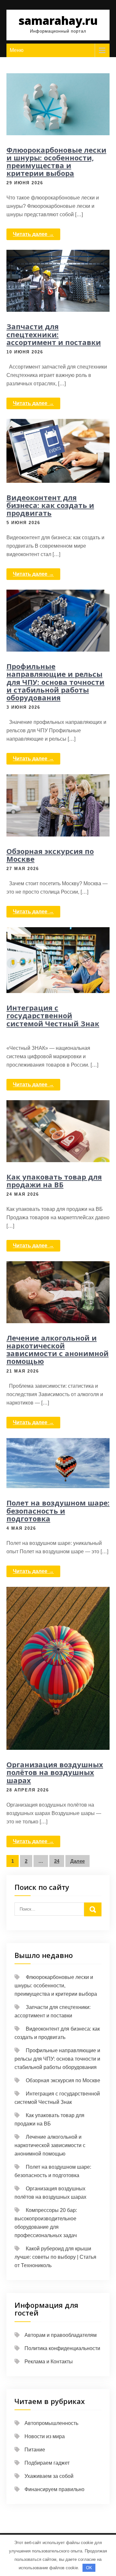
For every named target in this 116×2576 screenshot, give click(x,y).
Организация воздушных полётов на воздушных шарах (55, 1772)
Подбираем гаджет (47, 2463)
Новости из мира (45, 2436)
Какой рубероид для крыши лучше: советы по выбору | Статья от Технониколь (55, 2257)
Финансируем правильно (54, 2489)
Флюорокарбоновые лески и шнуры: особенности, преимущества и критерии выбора (56, 162)
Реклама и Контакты (49, 2362)
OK (89, 2568)
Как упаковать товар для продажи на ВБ (54, 1181)
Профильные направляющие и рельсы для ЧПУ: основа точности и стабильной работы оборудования (55, 682)
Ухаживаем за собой (49, 2476)
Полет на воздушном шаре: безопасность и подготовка (58, 1510)
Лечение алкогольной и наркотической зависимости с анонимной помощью (58, 1349)
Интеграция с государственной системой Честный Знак (53, 1015)
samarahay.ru (58, 20)
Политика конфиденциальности (62, 2348)
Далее (77, 1861)
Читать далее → (33, 234)
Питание (35, 2450)
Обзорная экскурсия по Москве (50, 855)
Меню (17, 50)
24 (57, 1861)
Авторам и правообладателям (61, 2335)
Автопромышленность (51, 2423)
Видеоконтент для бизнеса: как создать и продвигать (50, 505)
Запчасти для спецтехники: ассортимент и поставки (54, 334)
